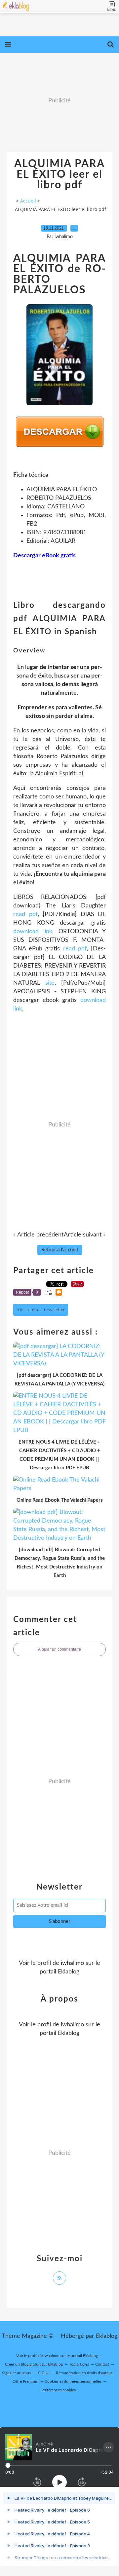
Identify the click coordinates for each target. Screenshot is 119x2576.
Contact (102, 2364)
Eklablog (107, 2336)
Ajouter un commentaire (59, 1649)
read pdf (25, 914)
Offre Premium (25, 2381)
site (50, 983)
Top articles (79, 2364)
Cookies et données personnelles (73, 2381)
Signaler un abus (17, 2373)
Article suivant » (85, 1235)
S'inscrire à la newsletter (41, 1310)
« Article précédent (38, 1235)
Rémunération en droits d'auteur (84, 2373)
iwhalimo (72, 1963)
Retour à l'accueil (60, 1250)
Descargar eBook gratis (44, 556)
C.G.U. (44, 2373)
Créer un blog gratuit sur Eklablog (34, 2364)
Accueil (28, 201)
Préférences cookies (59, 2390)
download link (33, 932)
